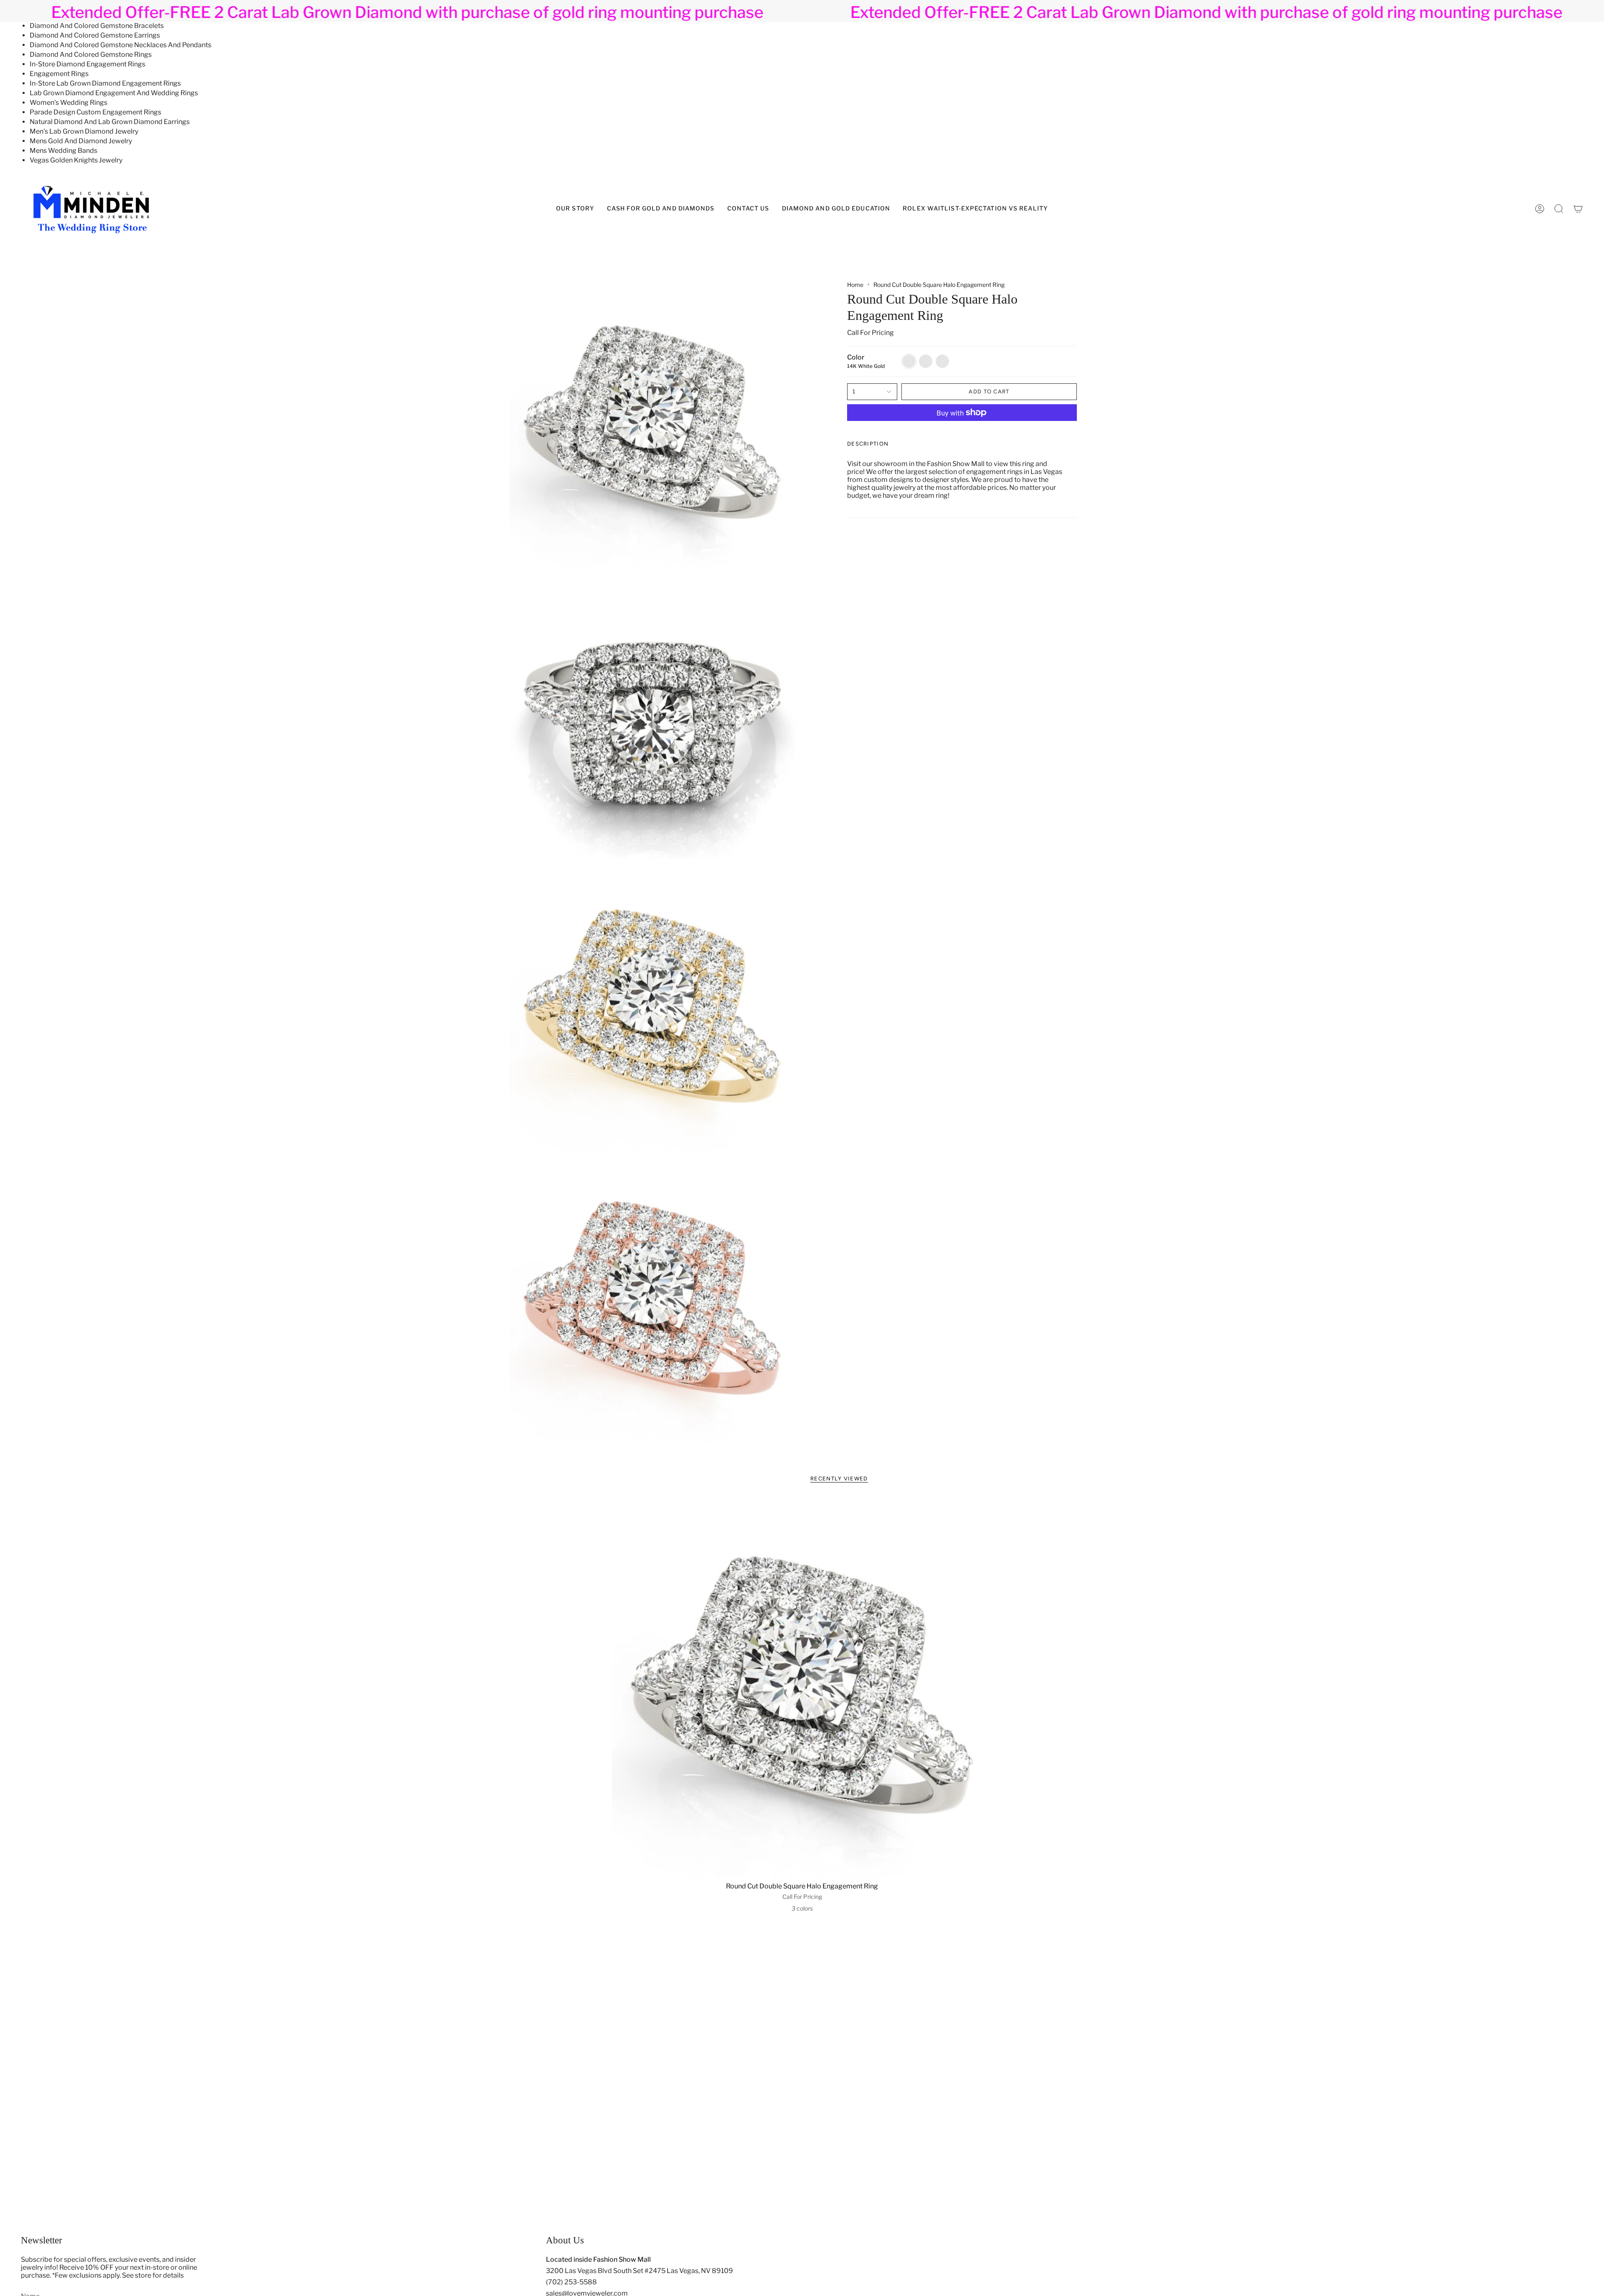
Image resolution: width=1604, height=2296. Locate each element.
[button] (836, 209)
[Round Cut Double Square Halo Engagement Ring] (802, 1687)
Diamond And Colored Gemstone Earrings (95, 35)
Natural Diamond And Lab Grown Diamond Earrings (110, 122)
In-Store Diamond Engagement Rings (88, 64)
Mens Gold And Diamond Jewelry (81, 141)
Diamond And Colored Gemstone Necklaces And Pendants (121, 45)
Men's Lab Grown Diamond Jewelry (84, 131)
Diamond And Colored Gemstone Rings (91, 54)
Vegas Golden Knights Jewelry (76, 160)
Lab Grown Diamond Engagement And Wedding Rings (114, 93)
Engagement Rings (59, 74)
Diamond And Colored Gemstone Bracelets (97, 26)
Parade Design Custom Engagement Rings (95, 112)
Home (855, 285)
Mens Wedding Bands (63, 151)
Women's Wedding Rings (69, 103)
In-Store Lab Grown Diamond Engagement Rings (105, 83)
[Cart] (1578, 209)
